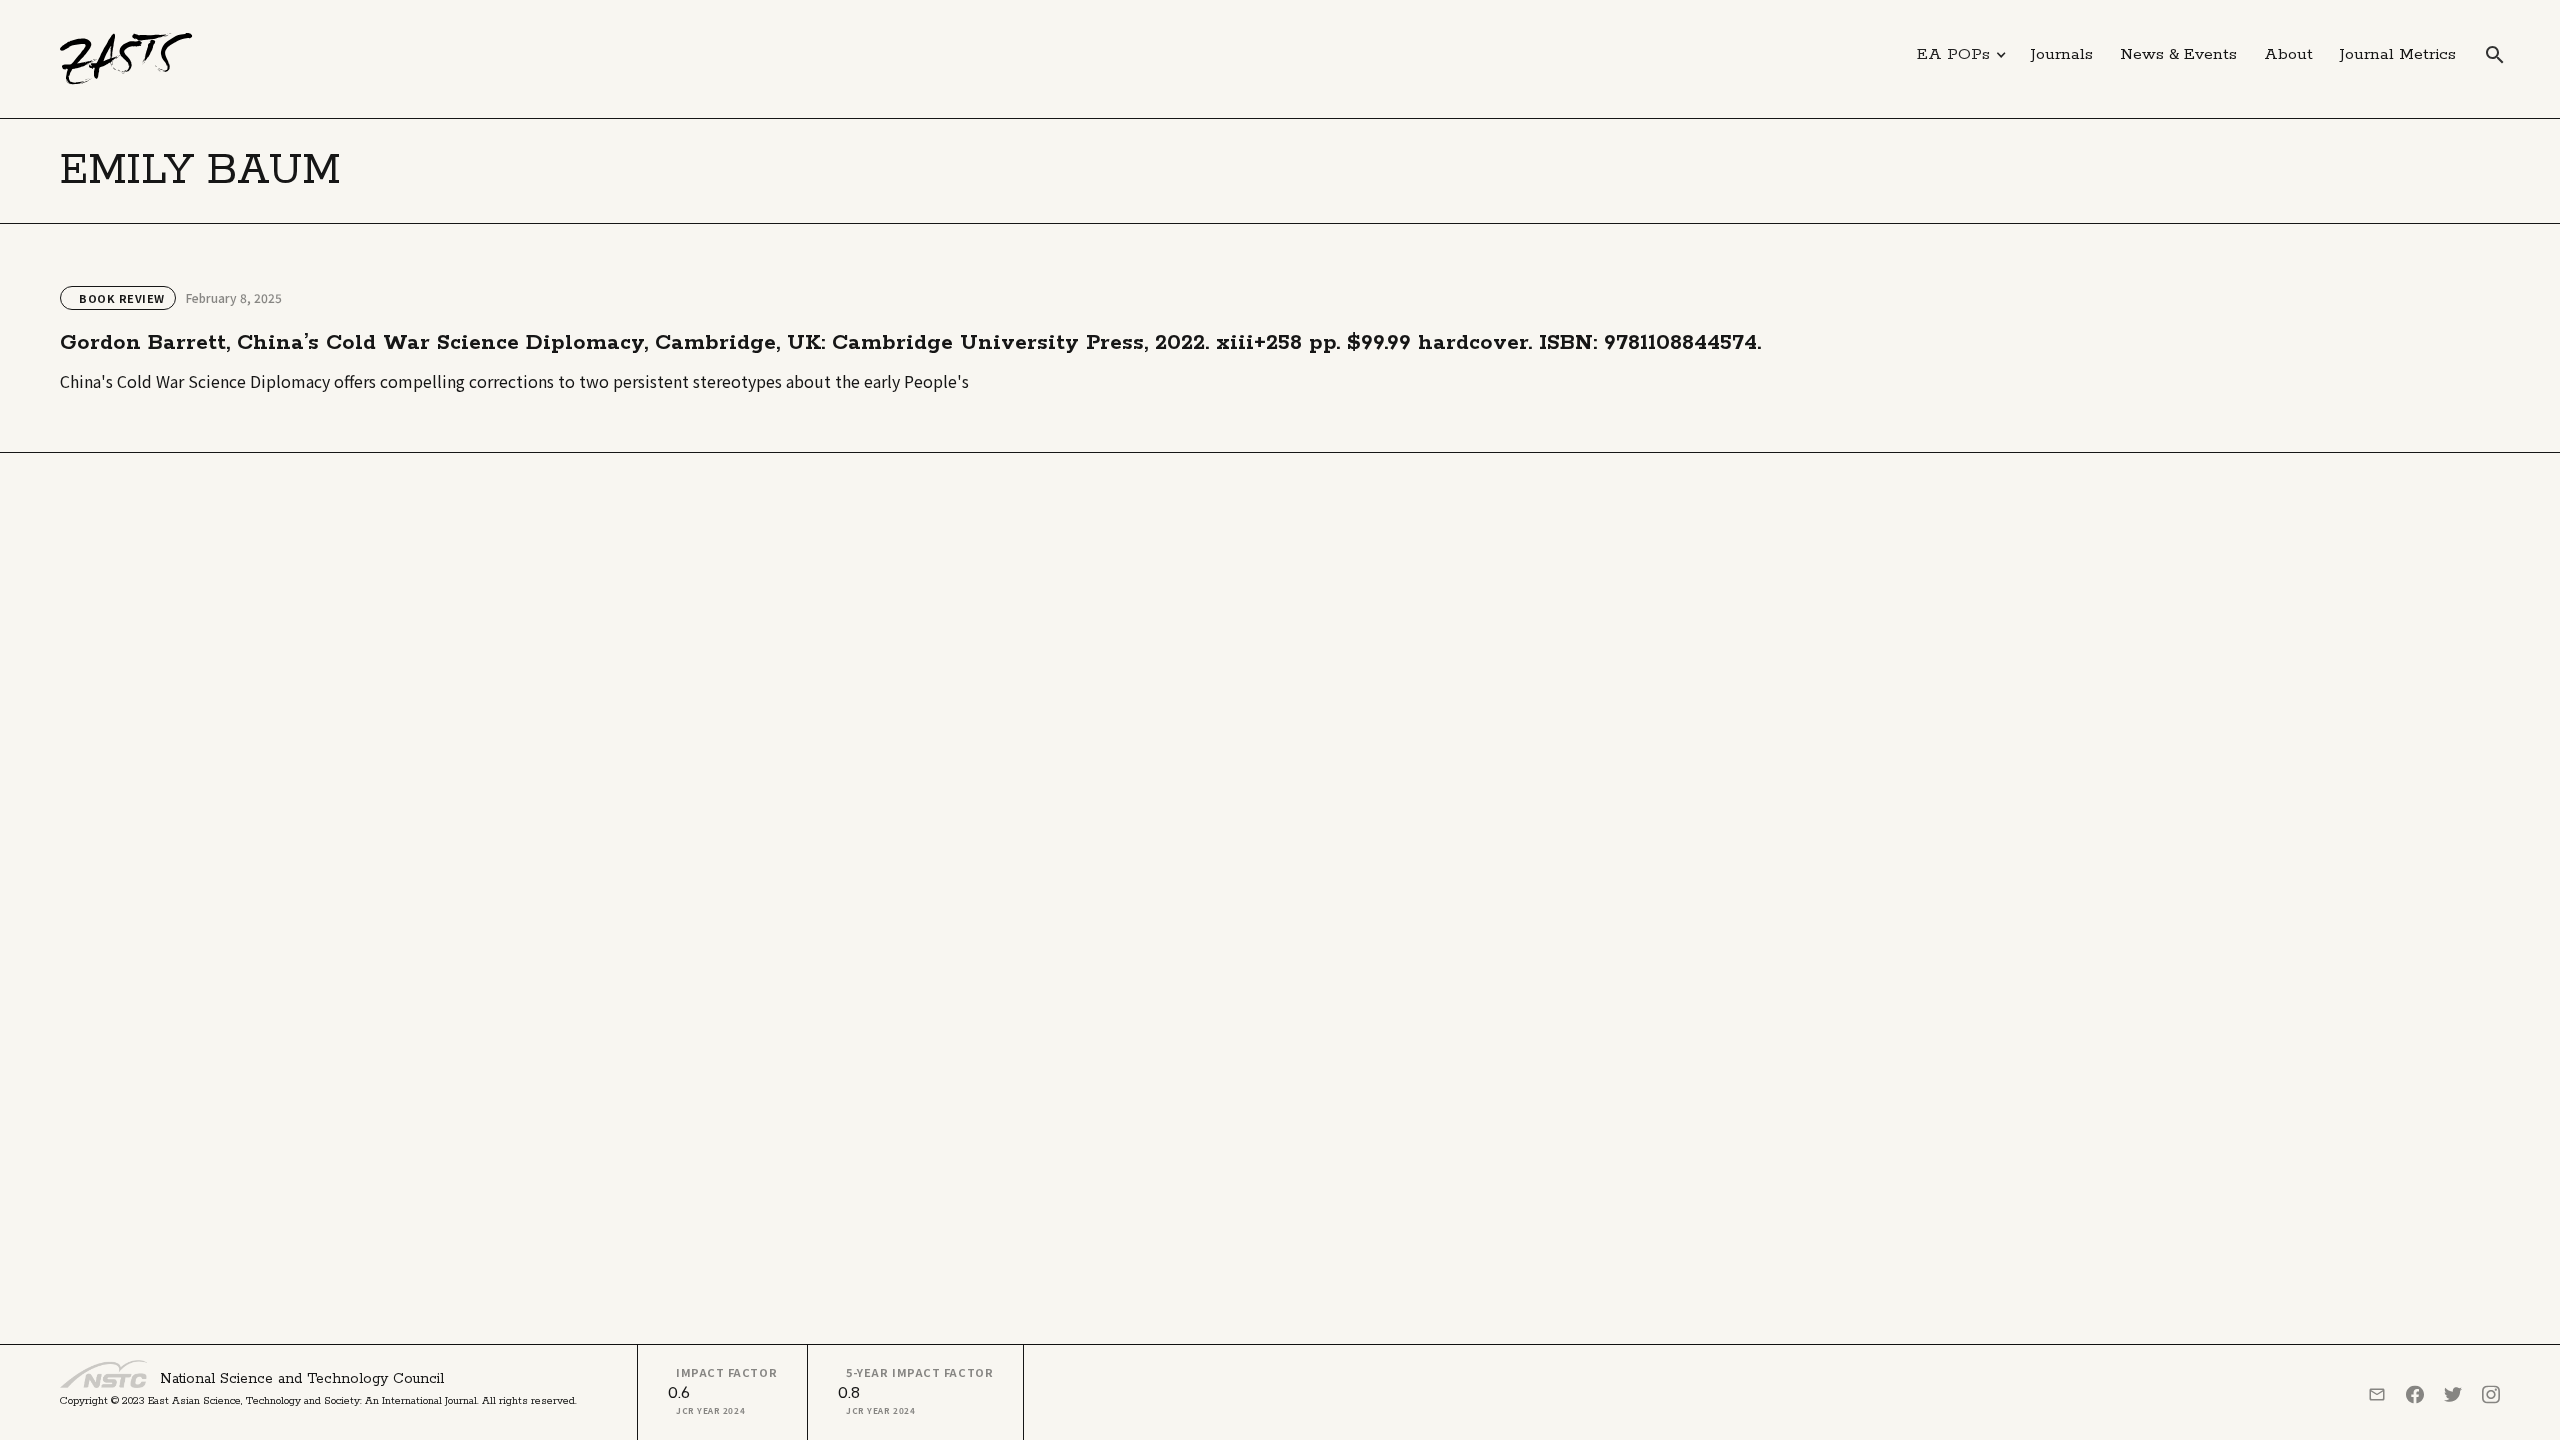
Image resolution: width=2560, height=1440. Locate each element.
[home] (126, 59)
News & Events (2178, 54)
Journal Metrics (2398, 54)
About (2288, 54)
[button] (1962, 55)
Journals (2062, 54)
